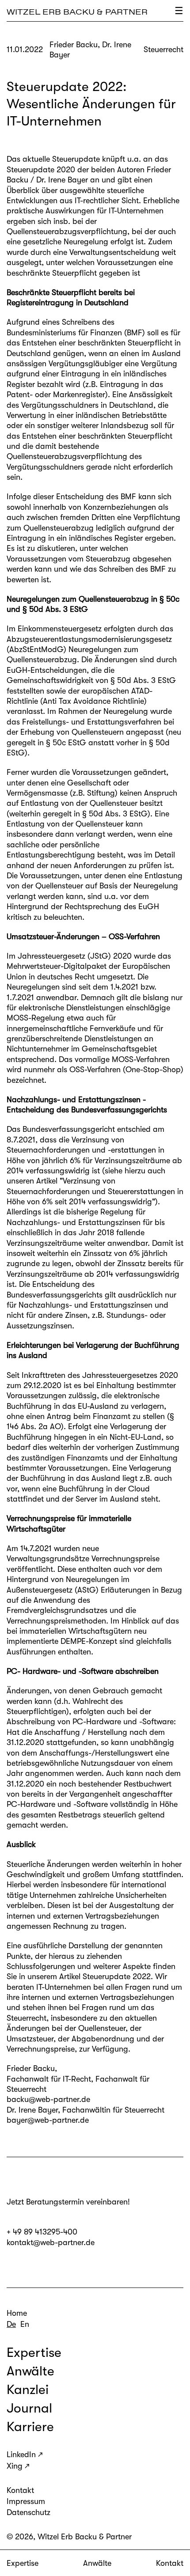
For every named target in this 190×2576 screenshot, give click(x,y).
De (11, 2324)
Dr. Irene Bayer (32, 2110)
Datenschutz (28, 2512)
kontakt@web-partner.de (51, 2242)
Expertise (23, 2563)
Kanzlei (28, 2390)
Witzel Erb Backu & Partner (77, 12)
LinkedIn (21, 2455)
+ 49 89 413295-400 (42, 2232)
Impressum (26, 2501)
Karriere (30, 2427)
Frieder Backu (31, 2068)
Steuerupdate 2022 (117, 1977)
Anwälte (97, 2563)
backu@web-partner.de (48, 2099)
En (25, 2324)
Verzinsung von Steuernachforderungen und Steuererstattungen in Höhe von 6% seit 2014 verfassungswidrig (95, 1191)
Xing (15, 2466)
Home (17, 2313)
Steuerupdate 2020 (41, 170)
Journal (29, 2408)
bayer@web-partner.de (48, 2120)
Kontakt (170, 2563)
